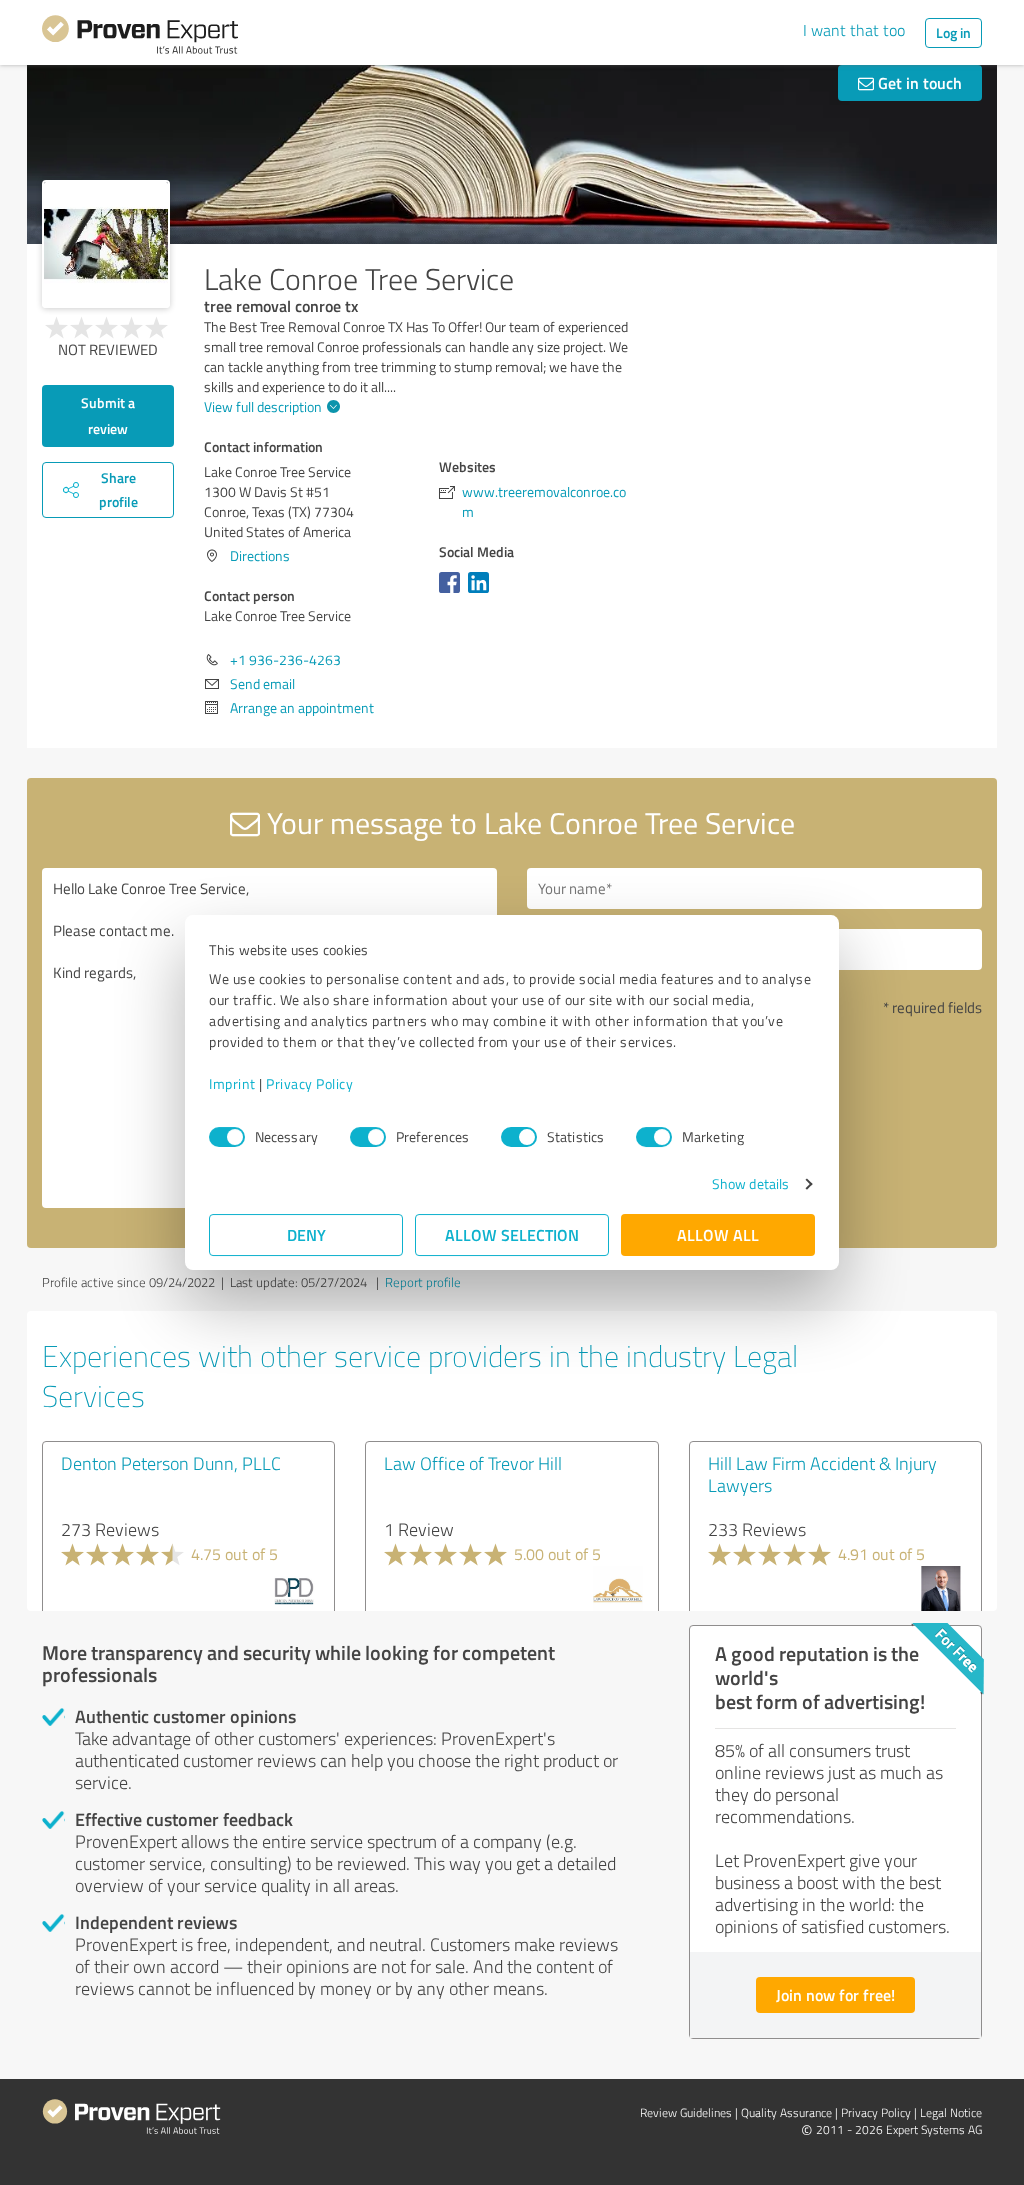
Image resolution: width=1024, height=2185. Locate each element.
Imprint (232, 1083)
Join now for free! (835, 1994)
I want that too (854, 30)
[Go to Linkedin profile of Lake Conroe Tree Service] (482, 592)
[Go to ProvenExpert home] (140, 38)
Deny (306, 1234)
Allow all (718, 1234)
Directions (260, 555)
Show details (750, 1183)
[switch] (368, 1137)
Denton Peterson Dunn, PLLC (171, 1463)
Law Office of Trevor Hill (473, 1463)
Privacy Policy (309, 1083)
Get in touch (918, 82)
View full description (263, 406)
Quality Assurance (786, 2112)
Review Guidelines (686, 2112)
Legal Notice (951, 2112)
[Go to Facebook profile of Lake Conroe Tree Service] (453, 592)
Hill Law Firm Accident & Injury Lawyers (822, 1474)
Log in (953, 32)
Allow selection (512, 1234)
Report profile (423, 1282)
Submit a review (108, 415)
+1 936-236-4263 (285, 659)
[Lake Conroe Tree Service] (106, 244)
